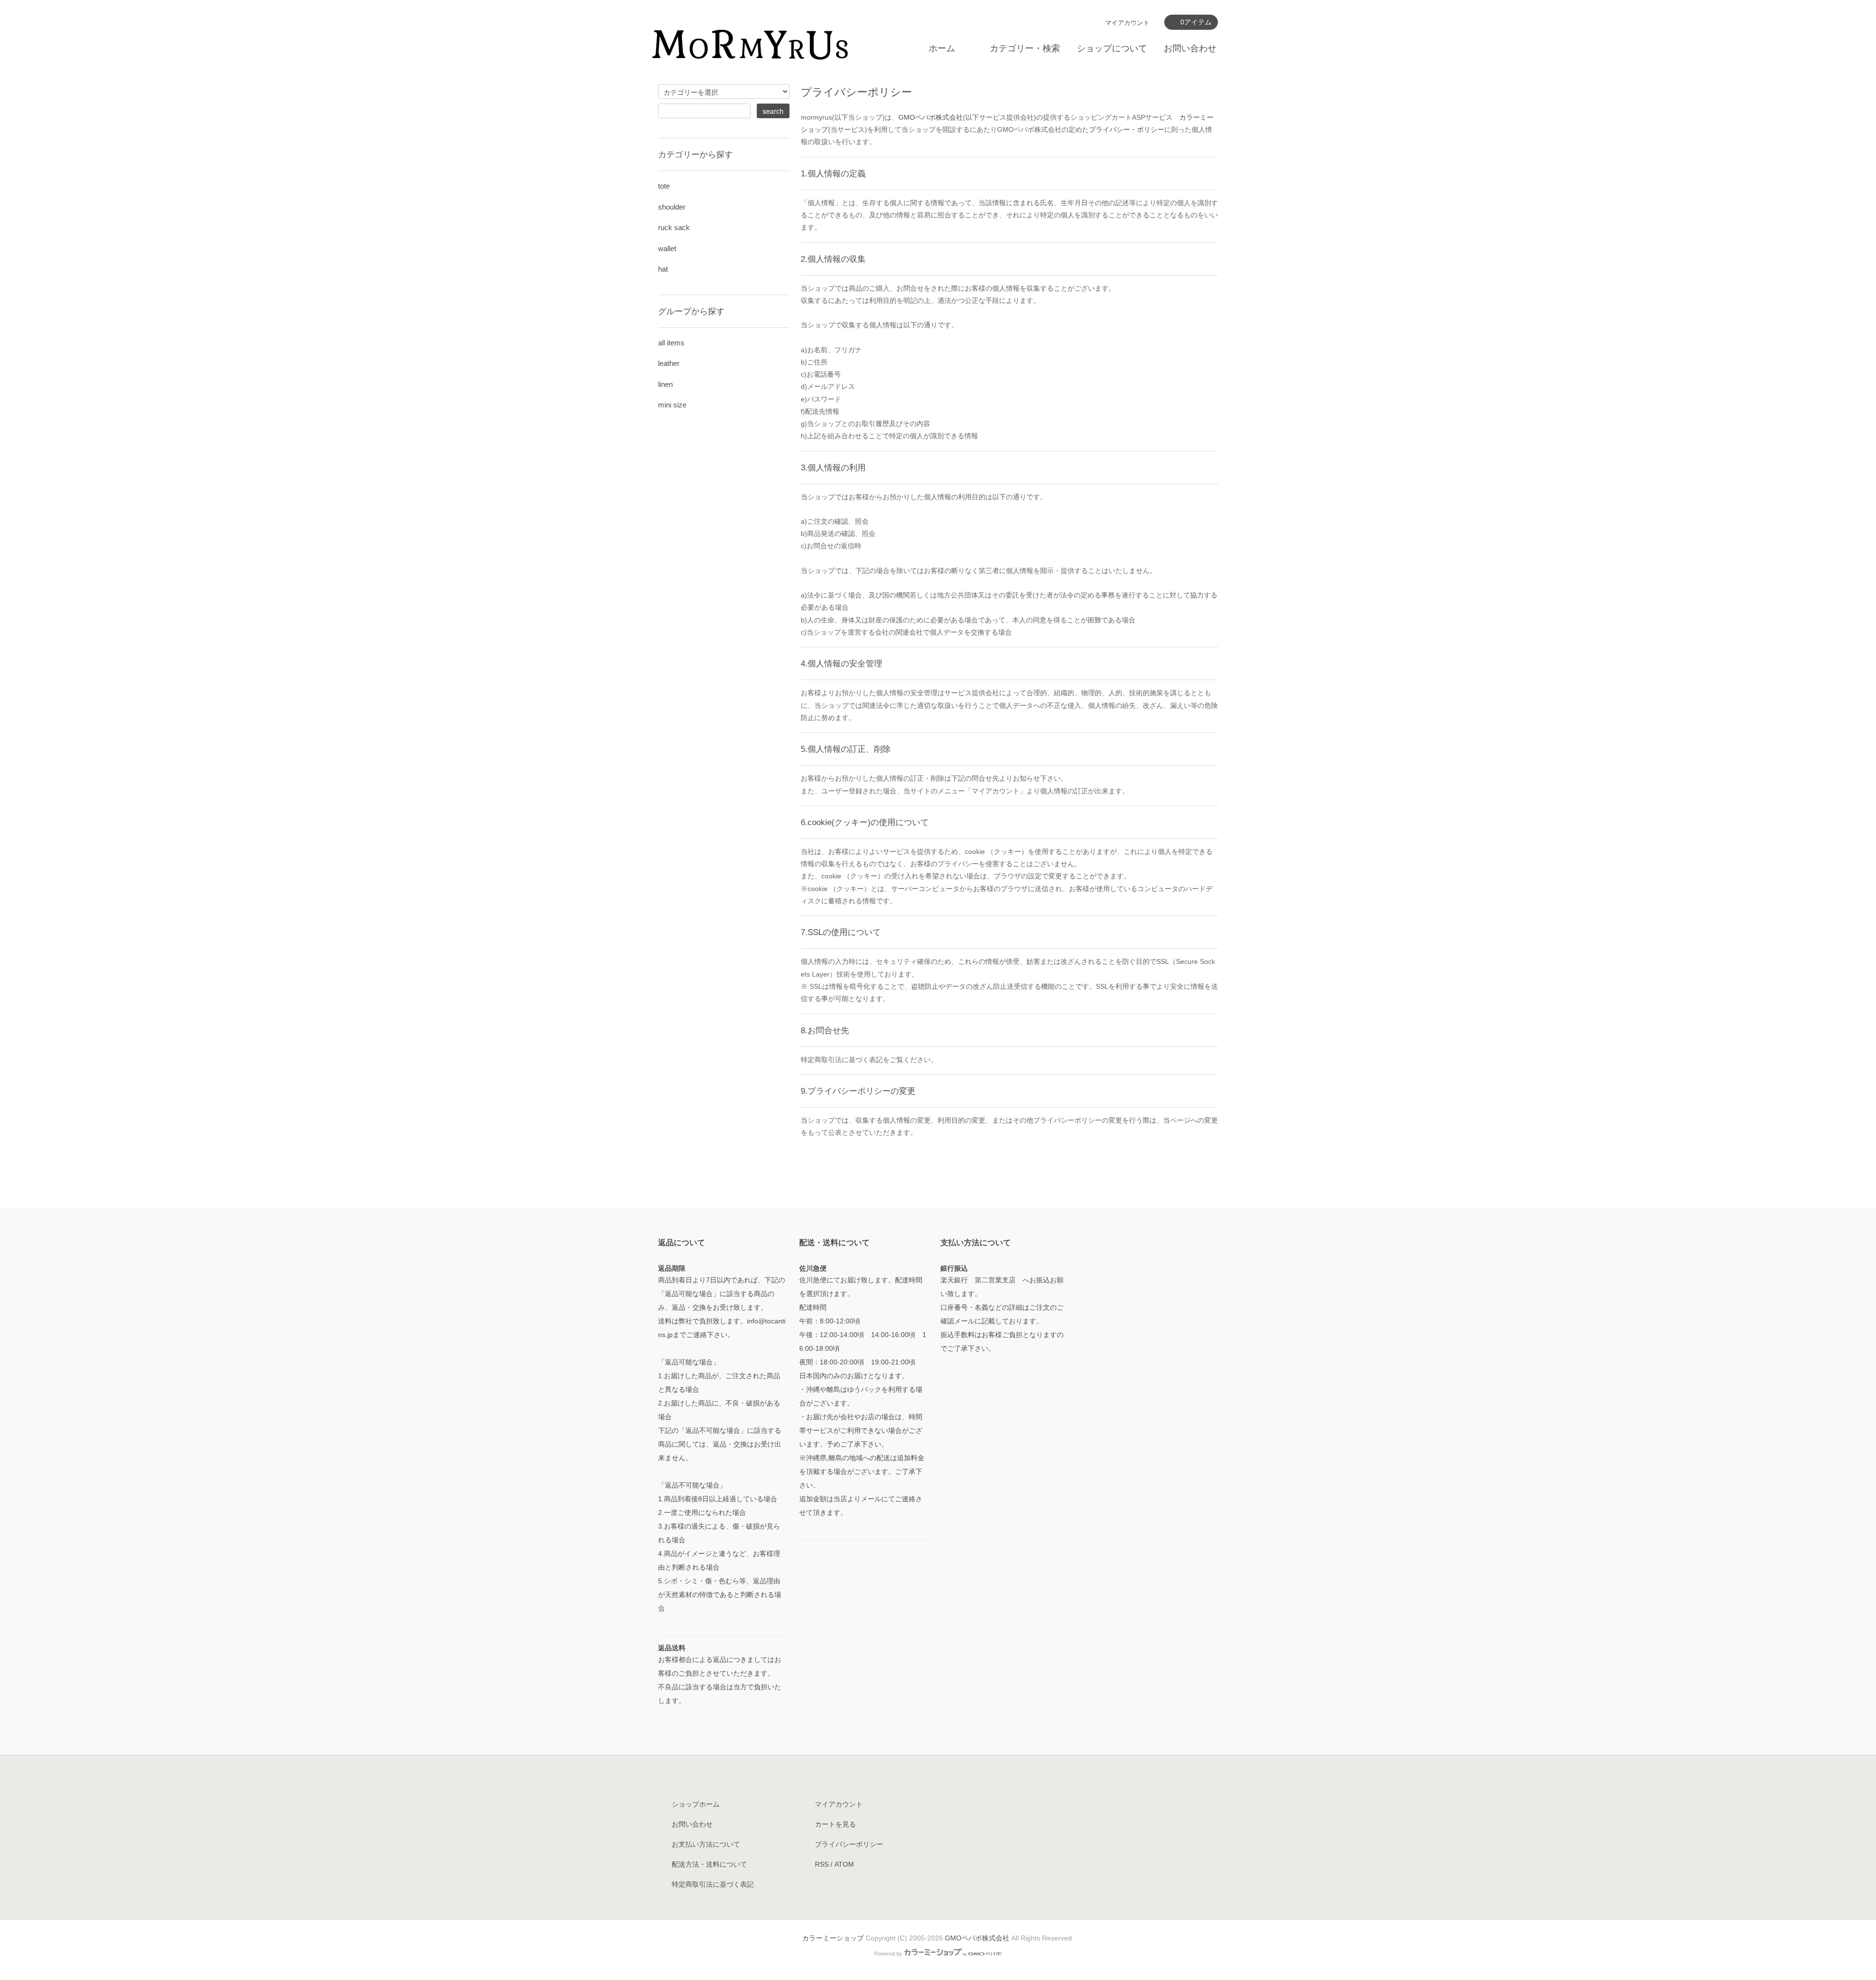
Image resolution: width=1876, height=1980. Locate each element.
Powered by (888, 1954)
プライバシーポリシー (849, 1844)
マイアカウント (1127, 23)
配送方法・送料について (709, 1864)
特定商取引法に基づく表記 (713, 1884)
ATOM (844, 1864)
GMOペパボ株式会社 (931, 117)
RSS (822, 1864)
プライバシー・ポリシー (1127, 129)
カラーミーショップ (833, 1938)
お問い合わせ (1190, 48)
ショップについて (1112, 48)
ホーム (942, 48)
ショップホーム (696, 1804)
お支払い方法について (706, 1844)
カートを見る (835, 1824)
